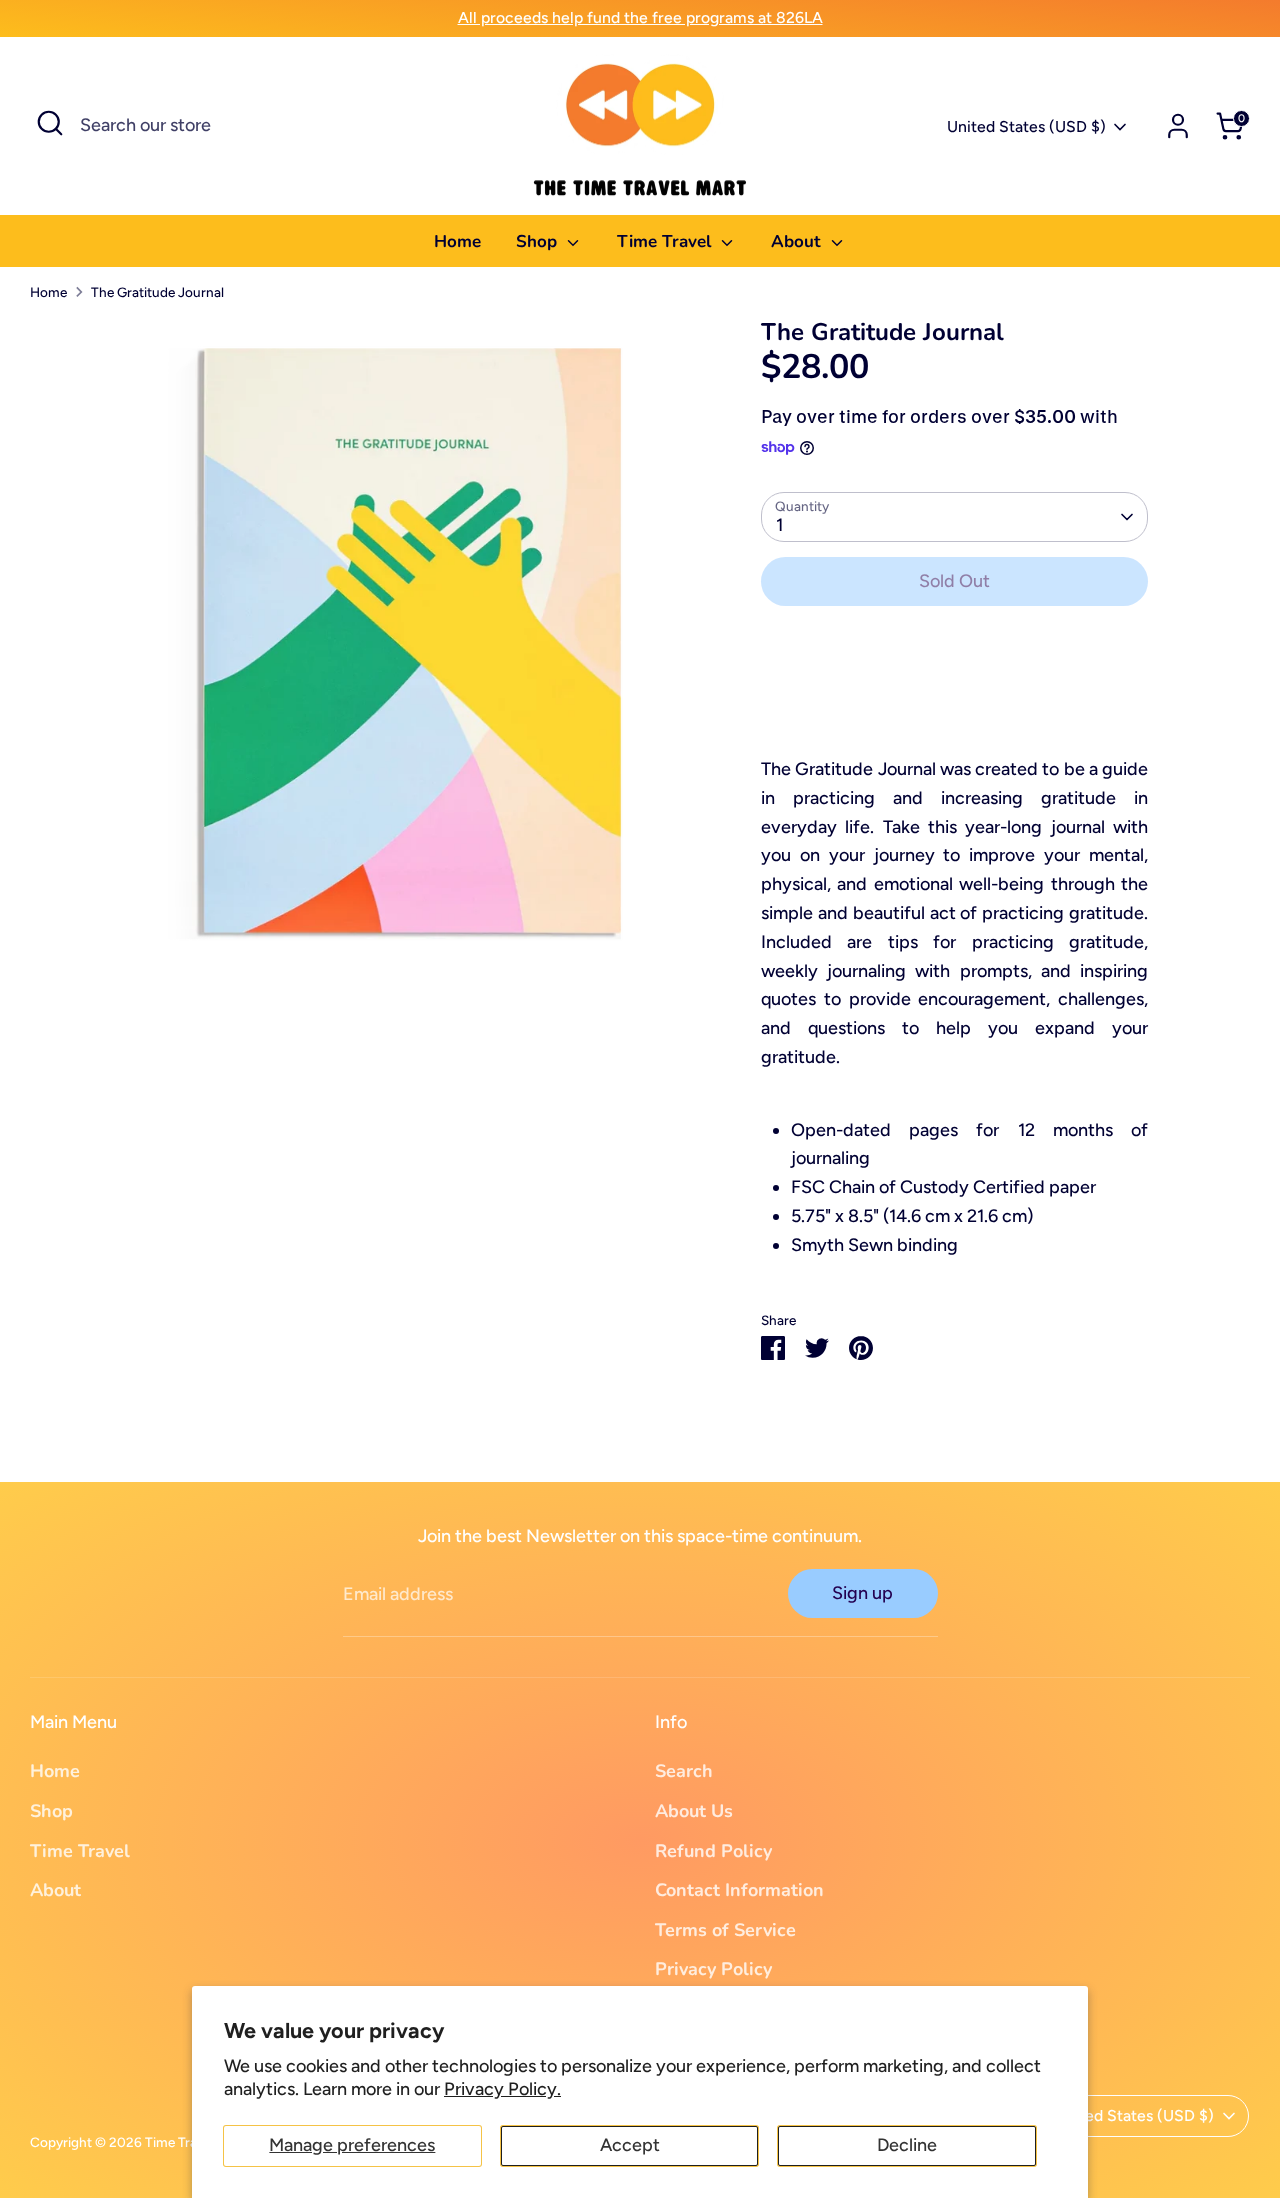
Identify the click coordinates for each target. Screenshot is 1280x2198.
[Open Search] (50, 123)
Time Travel (666, 241)
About (798, 241)
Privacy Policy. (502, 2089)
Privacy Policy (713, 1969)
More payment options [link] (955, 694)
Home (457, 241)
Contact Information (739, 1890)
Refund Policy (713, 1851)
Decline (907, 2145)
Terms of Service (725, 1930)
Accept (630, 2145)
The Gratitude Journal (157, 292)
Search (684, 1771)
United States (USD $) (1026, 126)
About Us (694, 1811)
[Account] (1178, 126)
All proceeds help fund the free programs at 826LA (640, 17)
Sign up (862, 1593)
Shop (539, 241)
